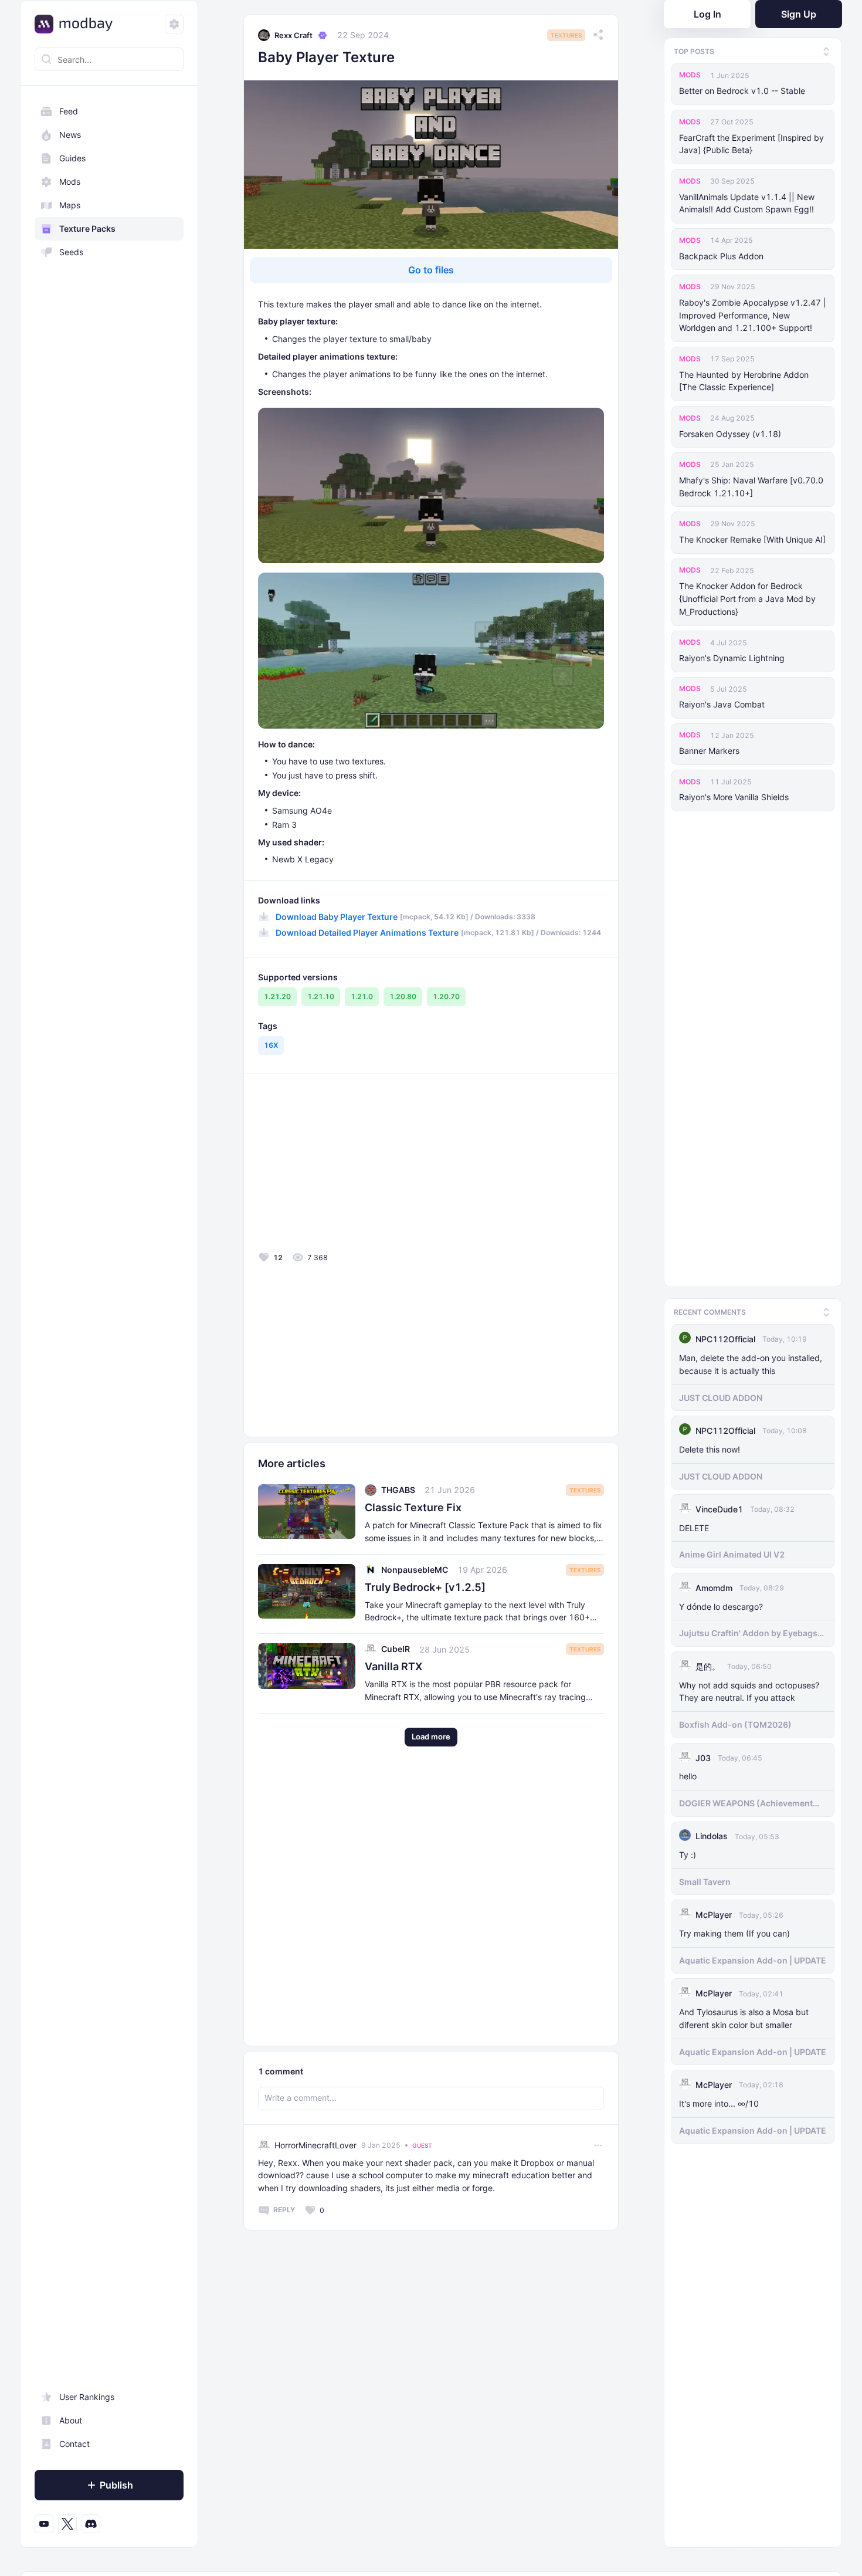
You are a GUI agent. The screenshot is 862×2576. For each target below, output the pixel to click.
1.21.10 (321, 996)
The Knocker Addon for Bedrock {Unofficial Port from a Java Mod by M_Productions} (747, 599)
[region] (109, 1318)
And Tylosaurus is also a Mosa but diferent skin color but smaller (744, 2015)
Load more (431, 1736)
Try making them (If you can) (734, 1930)
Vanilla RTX (393, 1666)
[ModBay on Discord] (91, 2524)
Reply (284, 2210)
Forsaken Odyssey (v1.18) (730, 434)
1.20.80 (403, 996)
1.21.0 (362, 996)
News (70, 135)
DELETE (694, 1524)
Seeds (71, 252)
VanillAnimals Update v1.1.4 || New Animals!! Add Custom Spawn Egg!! (747, 203)
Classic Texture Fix (413, 1507)
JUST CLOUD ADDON (721, 1394)
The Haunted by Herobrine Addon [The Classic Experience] (744, 381)
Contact (74, 2444)
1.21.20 (277, 996)
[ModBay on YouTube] (44, 2524)
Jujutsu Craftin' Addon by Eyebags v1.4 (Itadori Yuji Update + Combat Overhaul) (748, 1630)
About (71, 2420)
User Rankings (87, 2397)
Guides (72, 158)
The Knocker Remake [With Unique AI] (752, 539)
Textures (566, 35)
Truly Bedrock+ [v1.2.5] (425, 1587)
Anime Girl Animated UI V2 (732, 1551)
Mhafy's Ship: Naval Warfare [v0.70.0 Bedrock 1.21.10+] (751, 487)
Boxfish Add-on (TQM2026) (735, 1722)
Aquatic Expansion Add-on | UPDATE (753, 1957)
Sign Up (799, 14)
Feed (69, 111)
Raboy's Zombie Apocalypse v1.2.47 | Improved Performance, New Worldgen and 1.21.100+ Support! (753, 315)
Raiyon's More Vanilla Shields (734, 797)
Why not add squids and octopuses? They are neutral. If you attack (749, 1688)
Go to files (431, 270)
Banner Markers (709, 751)
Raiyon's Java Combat (722, 704)
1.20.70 (446, 996)
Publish (116, 2485)
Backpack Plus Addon (721, 256)
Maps (70, 205)
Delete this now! (710, 1446)
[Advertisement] (342, 1166)
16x (271, 1045)
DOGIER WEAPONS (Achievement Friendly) (746, 1800)
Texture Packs (87, 229)
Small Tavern (705, 1879)
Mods (70, 182)
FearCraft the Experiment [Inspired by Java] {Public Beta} (751, 144)
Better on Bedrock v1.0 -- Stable (742, 91)
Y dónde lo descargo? (721, 1603)
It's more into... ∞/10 (719, 2101)
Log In (707, 14)
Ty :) (688, 1852)
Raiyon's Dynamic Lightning (732, 658)
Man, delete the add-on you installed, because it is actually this (751, 1361)
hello (688, 1773)
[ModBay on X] (67, 2524)
